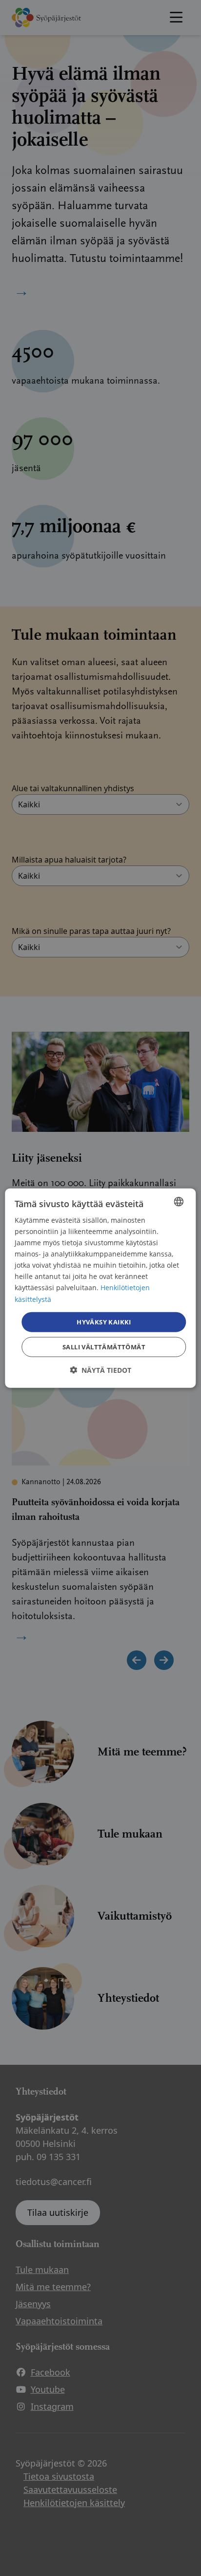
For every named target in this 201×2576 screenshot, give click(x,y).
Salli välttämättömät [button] (104, 1347)
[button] (100, 1370)
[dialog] (100, 1288)
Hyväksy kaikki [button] (104, 1321)
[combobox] (179, 1201)
